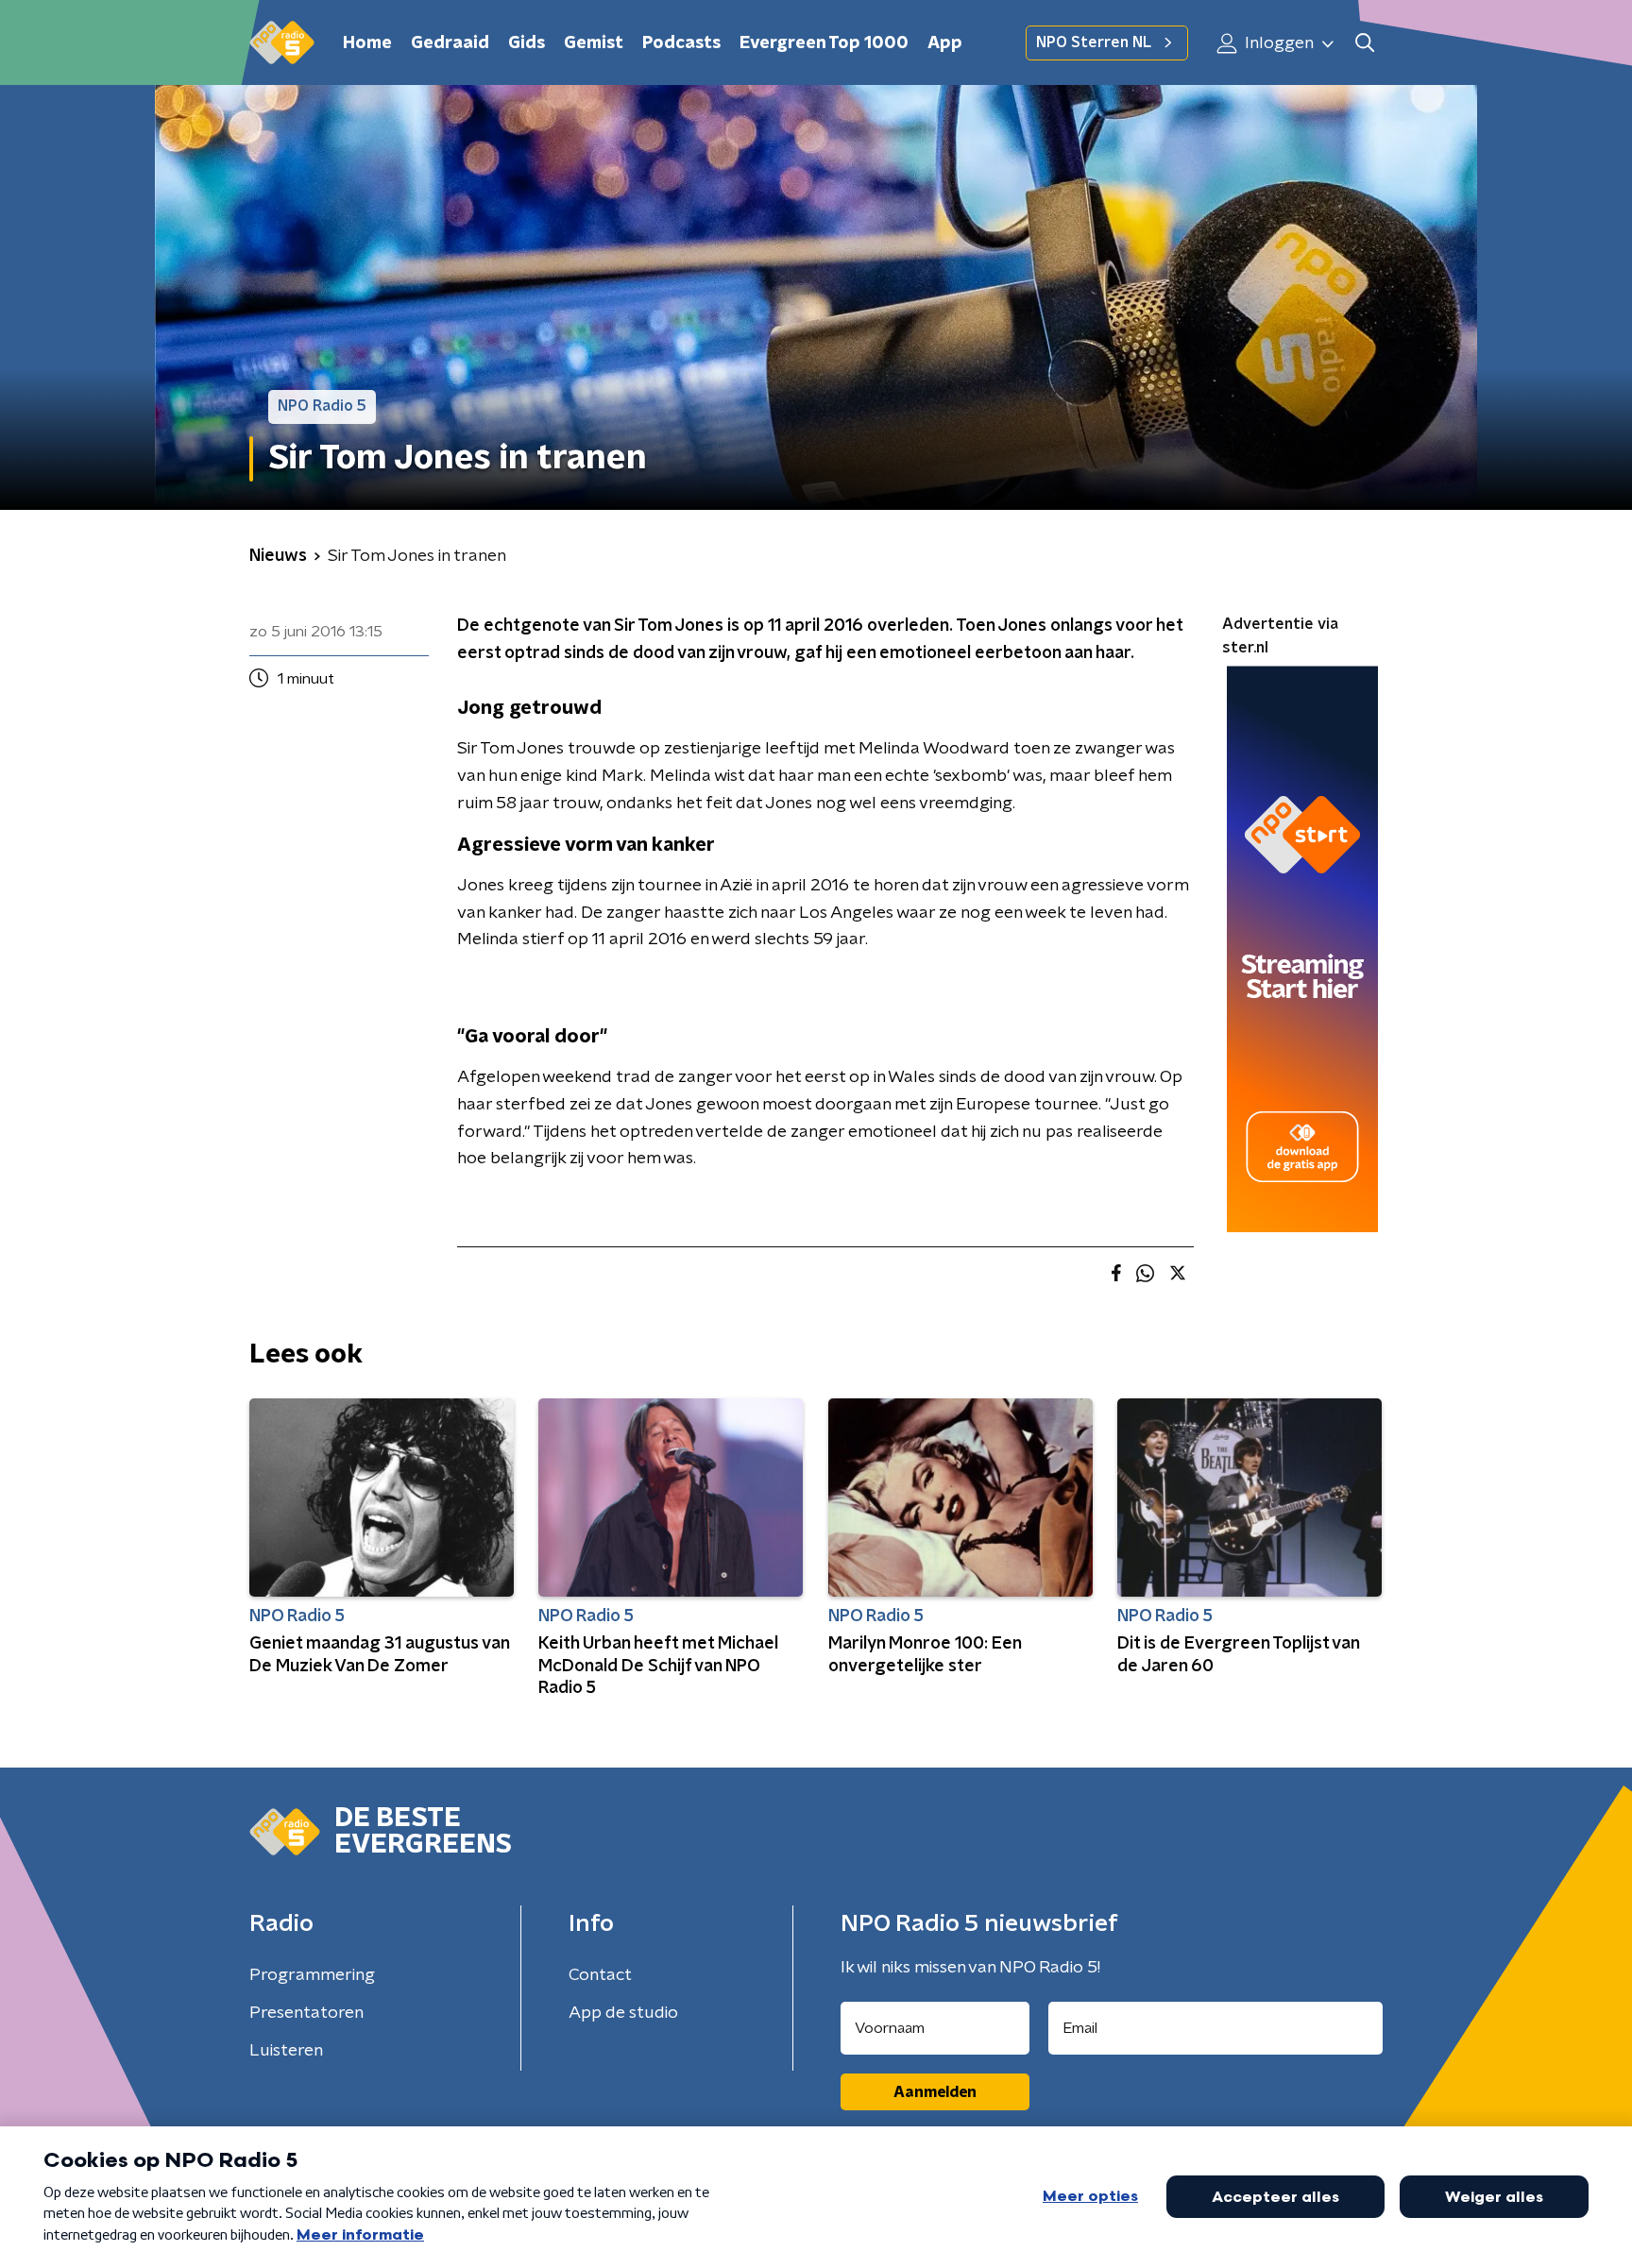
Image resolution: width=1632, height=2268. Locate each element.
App (945, 43)
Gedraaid (450, 43)
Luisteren (286, 2051)
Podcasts (681, 43)
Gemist (594, 43)
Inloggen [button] (1277, 43)
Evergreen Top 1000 (824, 43)
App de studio (623, 2013)
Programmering (312, 1975)
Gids (527, 43)
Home (367, 43)
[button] (1364, 43)
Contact (600, 1975)
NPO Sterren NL (1094, 42)
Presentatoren (306, 2013)
